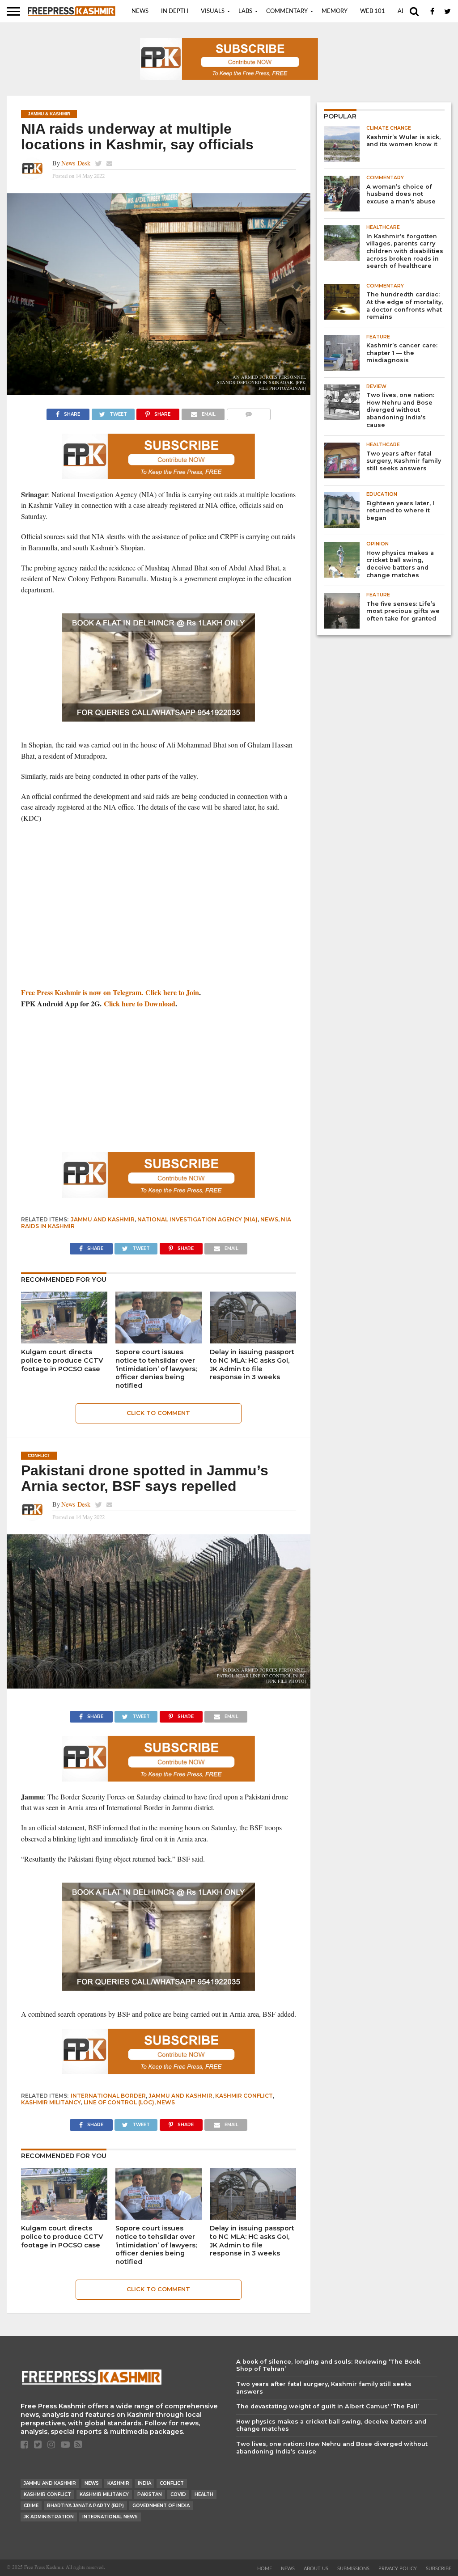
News (140, 11)
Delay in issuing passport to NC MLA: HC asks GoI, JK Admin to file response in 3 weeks (252, 1364)
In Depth (175, 11)
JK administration (49, 2517)
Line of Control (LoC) (119, 2102)
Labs (245, 11)
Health (204, 2494)
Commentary (287, 11)
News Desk (76, 163)
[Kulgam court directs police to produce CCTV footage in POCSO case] (64, 1341)
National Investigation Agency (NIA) (197, 1219)
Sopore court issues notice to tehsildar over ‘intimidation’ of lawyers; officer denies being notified (156, 1369)
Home (265, 2569)
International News (110, 2517)
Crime (31, 2506)
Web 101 (373, 11)
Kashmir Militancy (51, 2102)
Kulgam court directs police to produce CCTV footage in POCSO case (62, 1360)
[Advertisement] (159, 916)
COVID (178, 2494)
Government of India (161, 2506)
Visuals (213, 11)
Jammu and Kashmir (103, 1219)
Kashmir (118, 2483)
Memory (335, 11)
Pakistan (150, 2494)
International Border (108, 2096)
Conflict (172, 2483)
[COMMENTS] (248, 412)
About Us (316, 2569)
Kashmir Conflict (244, 2096)
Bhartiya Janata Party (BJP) (85, 2506)
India (144, 2483)
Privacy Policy (398, 2569)
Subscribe (439, 2569)
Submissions (353, 2569)
